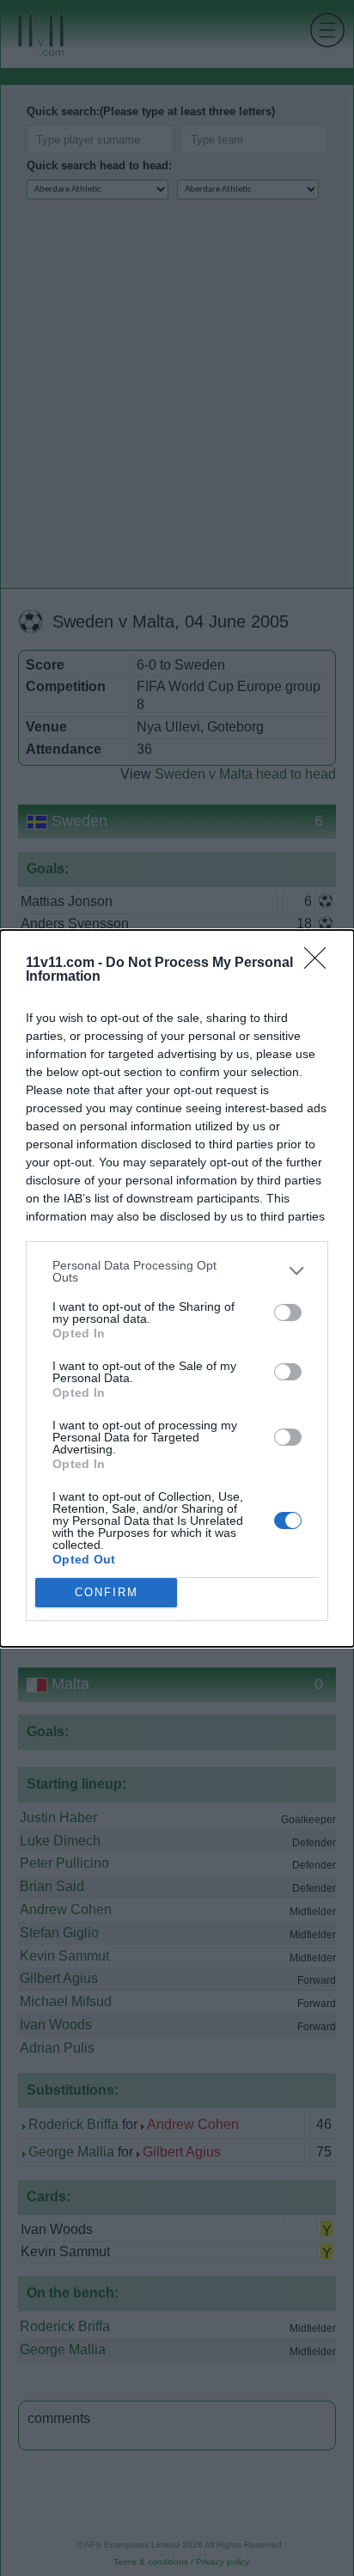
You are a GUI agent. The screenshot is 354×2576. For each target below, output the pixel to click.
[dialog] (177, 1288)
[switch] (288, 1312)
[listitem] (177, 1271)
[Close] (320, 964)
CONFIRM (107, 1592)
